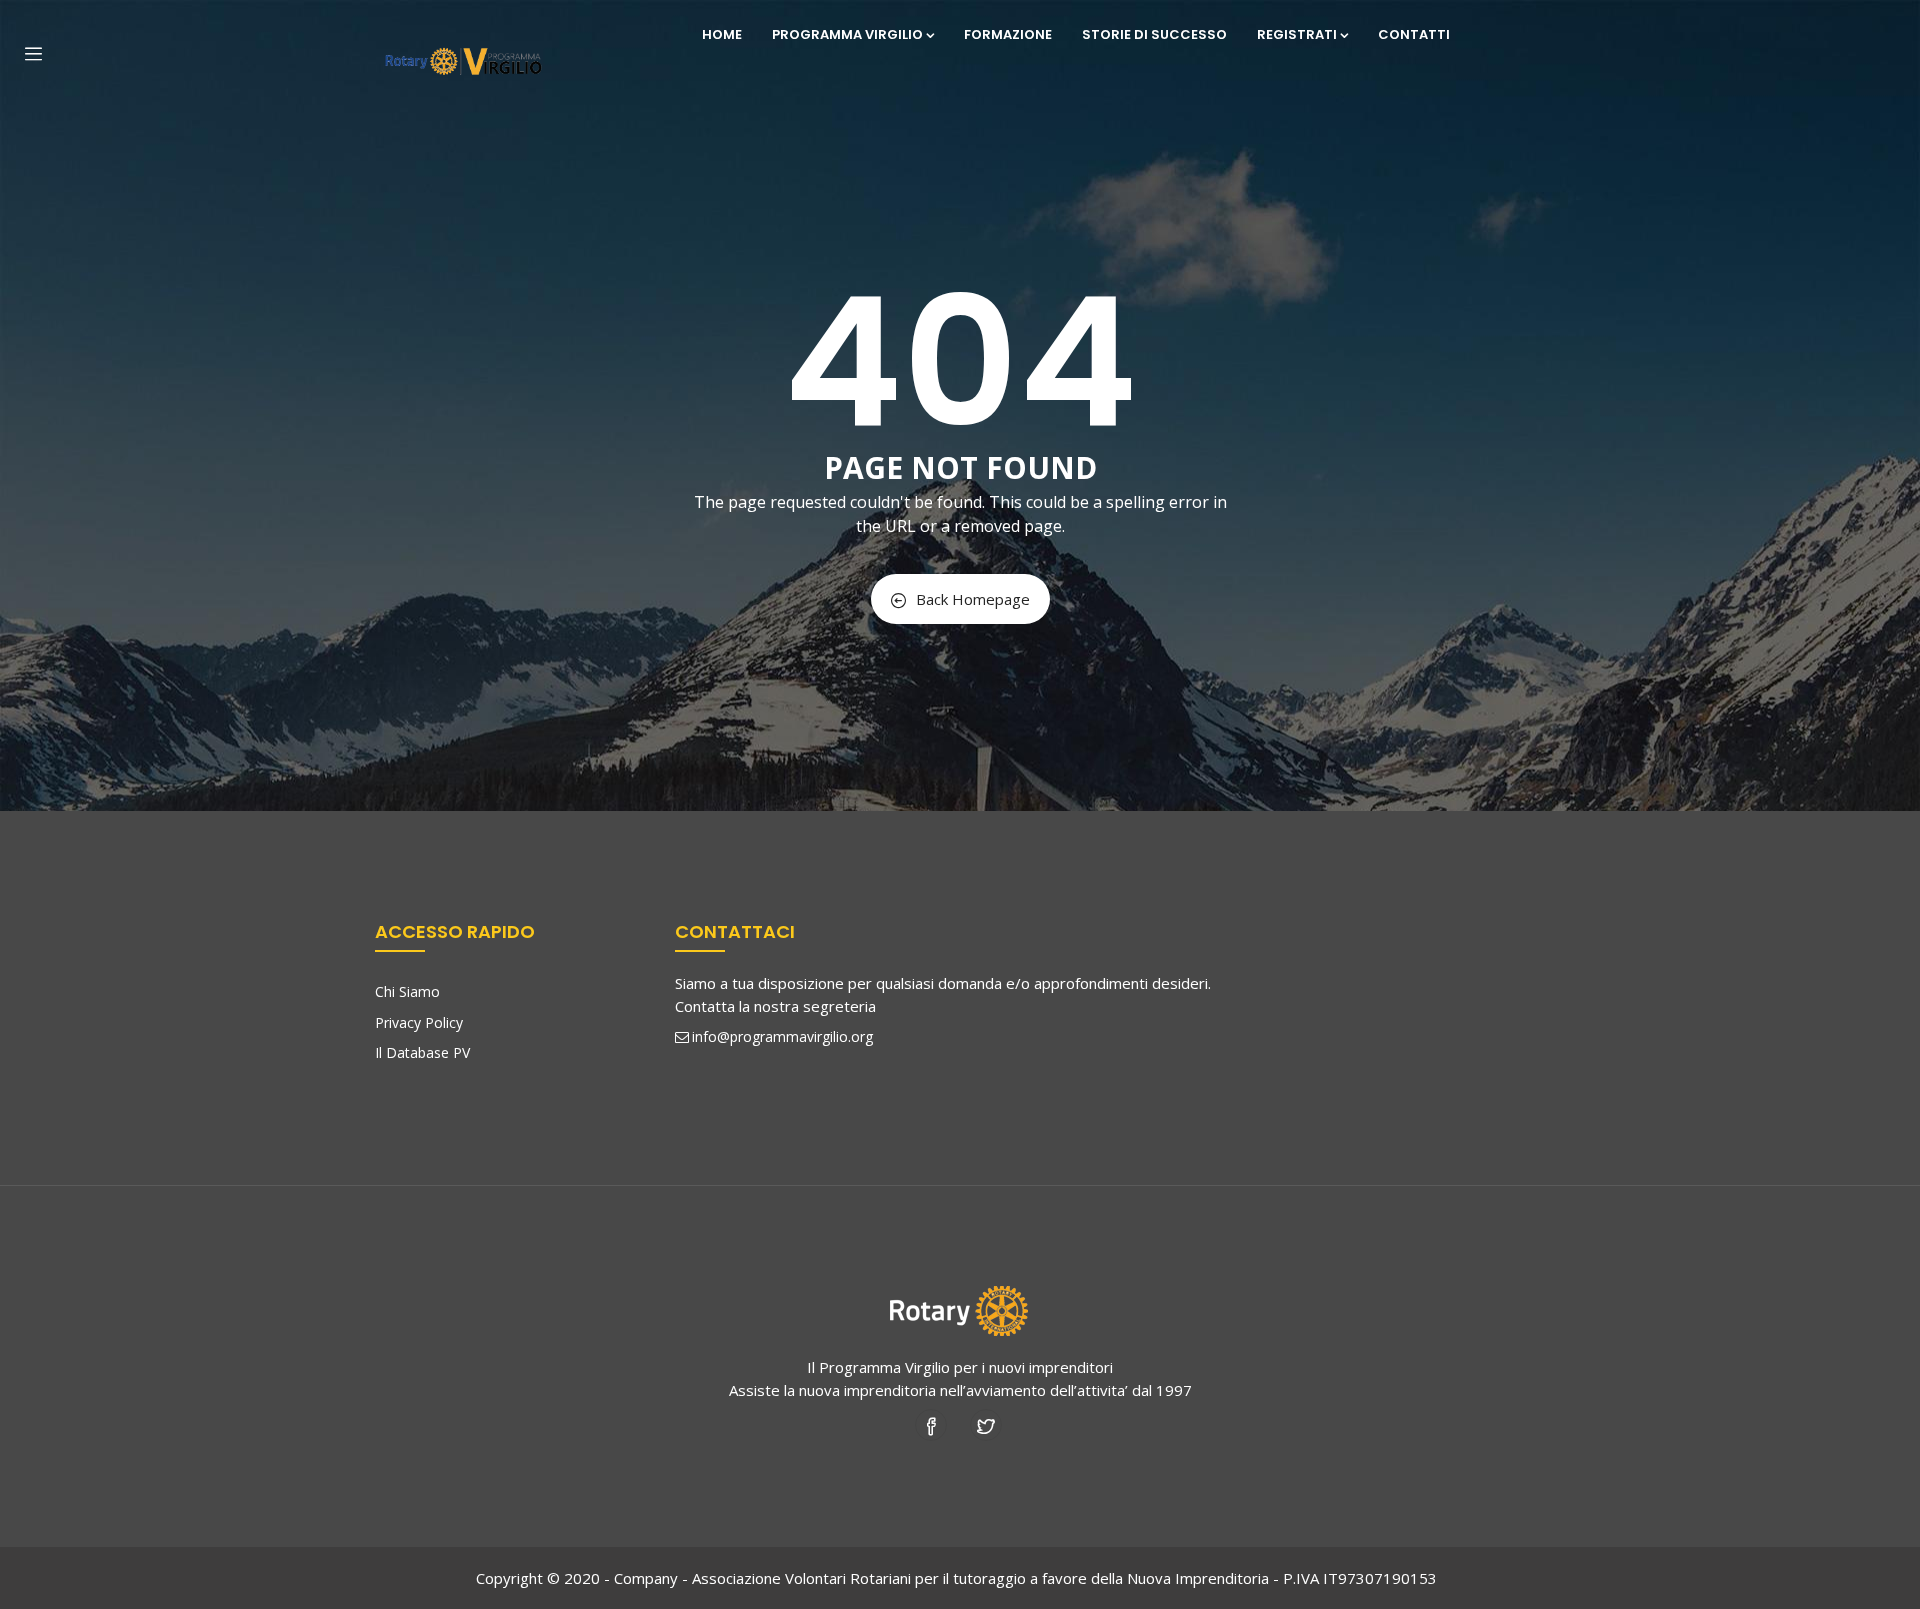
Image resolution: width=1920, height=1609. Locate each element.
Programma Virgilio (847, 34)
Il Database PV (422, 1052)
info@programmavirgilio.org (782, 1036)
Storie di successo (1154, 34)
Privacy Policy (419, 1022)
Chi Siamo (407, 991)
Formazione (1008, 34)
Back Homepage (973, 599)
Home (722, 34)
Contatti (1414, 34)
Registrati (1297, 34)
